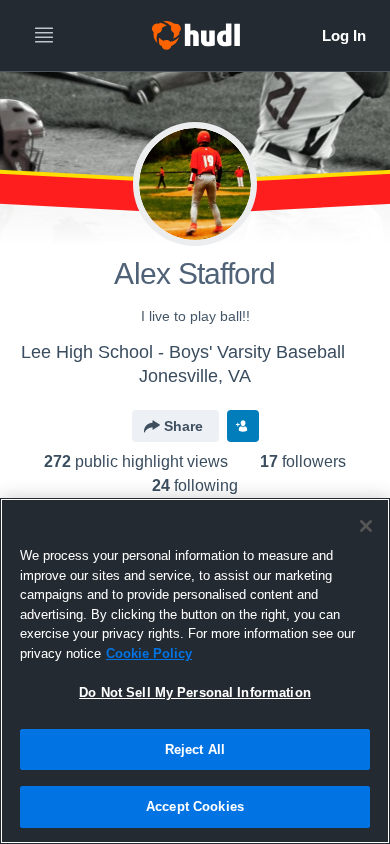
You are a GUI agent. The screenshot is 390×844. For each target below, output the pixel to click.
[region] (195, 671)
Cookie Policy (149, 653)
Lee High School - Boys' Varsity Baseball (183, 352)
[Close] (366, 526)
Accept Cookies (195, 806)
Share (183, 426)
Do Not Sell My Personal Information (195, 692)
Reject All (195, 749)
